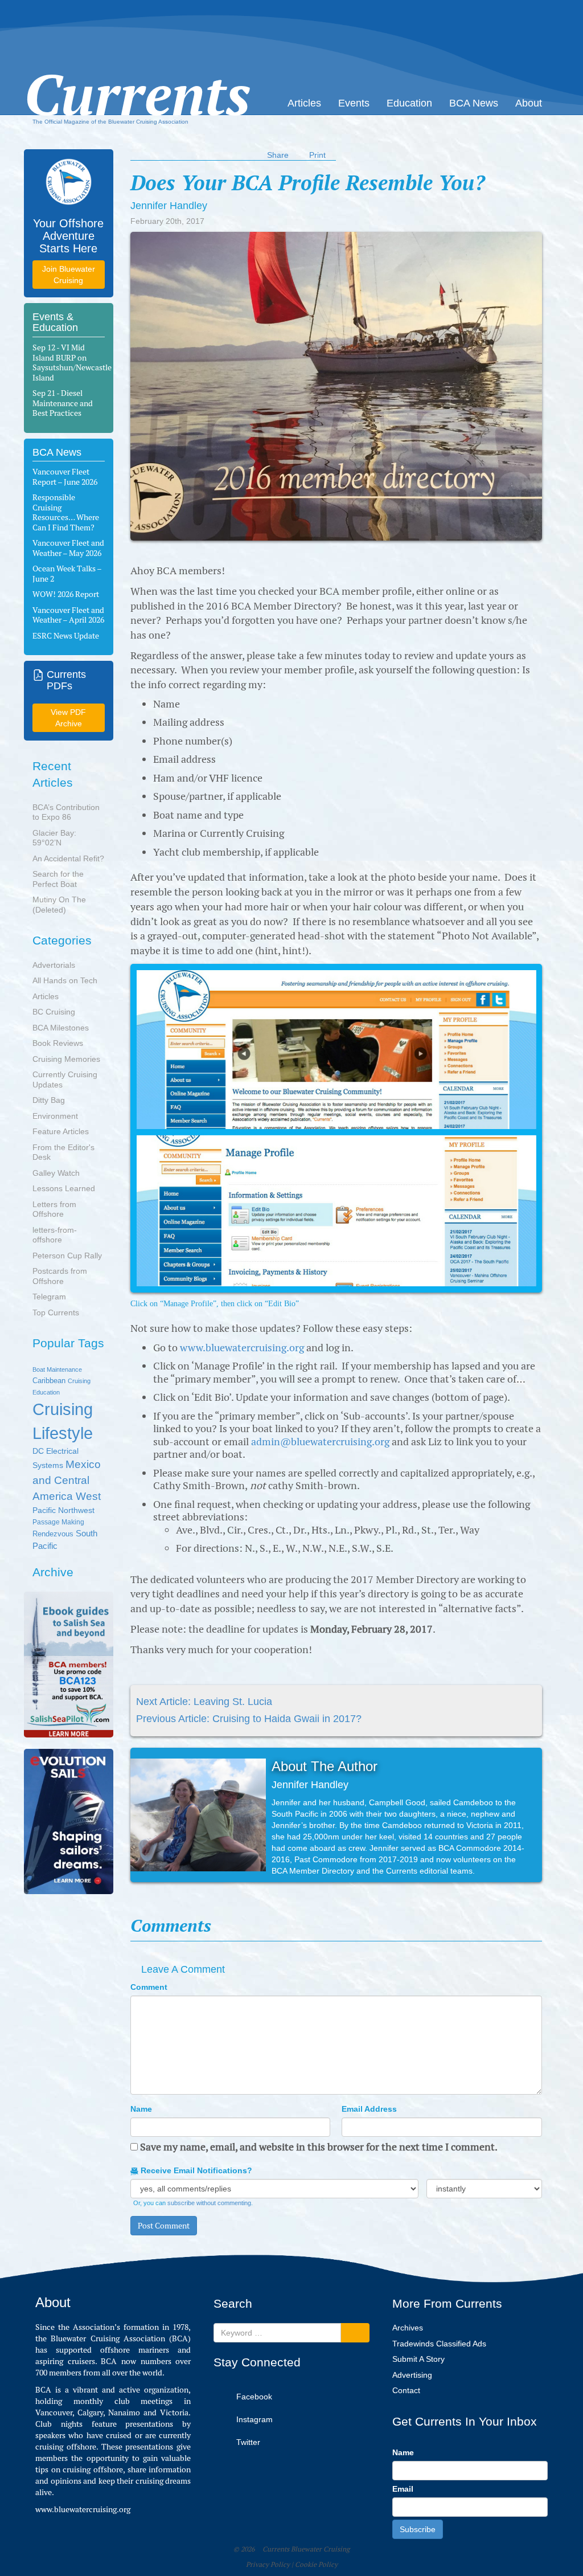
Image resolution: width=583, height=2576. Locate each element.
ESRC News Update (66, 636)
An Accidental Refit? (68, 858)
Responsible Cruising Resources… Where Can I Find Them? (66, 512)
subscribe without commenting (209, 2203)
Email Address (369, 2109)
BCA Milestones (61, 1028)
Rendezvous (53, 1534)
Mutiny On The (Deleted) (59, 905)
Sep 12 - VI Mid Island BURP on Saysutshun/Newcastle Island (72, 363)
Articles (304, 103)
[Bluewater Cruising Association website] (69, 182)
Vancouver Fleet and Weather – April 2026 (68, 615)
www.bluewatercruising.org (242, 1348)
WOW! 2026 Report (66, 594)
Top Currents (56, 1312)
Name (141, 2109)
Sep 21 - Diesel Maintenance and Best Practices (63, 403)
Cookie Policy (316, 2565)
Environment (55, 1116)
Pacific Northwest (63, 1510)
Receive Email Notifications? (195, 2170)
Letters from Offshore (54, 1209)
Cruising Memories (66, 1059)
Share (278, 155)
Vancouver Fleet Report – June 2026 (65, 477)
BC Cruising (54, 1012)
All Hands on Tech (65, 980)
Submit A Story (418, 2359)
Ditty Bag (49, 1100)
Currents (137, 72)
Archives (408, 2328)
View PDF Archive (68, 718)
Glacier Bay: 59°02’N (54, 838)
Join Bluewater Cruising (69, 275)
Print (317, 155)
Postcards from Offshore (60, 1276)
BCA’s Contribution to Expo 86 (66, 812)
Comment (149, 1987)
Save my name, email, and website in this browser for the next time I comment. (319, 2147)
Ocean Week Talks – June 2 (67, 574)
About (529, 103)
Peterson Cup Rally (67, 1256)
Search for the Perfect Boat (58, 879)
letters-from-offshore (55, 1235)
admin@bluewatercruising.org (320, 1442)
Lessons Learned (64, 1188)
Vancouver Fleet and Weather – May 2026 (68, 548)
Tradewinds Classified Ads (439, 2344)
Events (354, 103)
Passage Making (58, 1522)
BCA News (474, 103)
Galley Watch (56, 1173)
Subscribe (418, 2529)
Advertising (412, 2375)
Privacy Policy (268, 2565)
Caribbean (49, 1381)
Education (409, 103)
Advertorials (54, 965)
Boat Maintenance (57, 1369)
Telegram (49, 1297)
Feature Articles (61, 1131)
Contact (406, 2390)
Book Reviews (58, 1043)
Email (403, 2489)
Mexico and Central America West (67, 1480)
